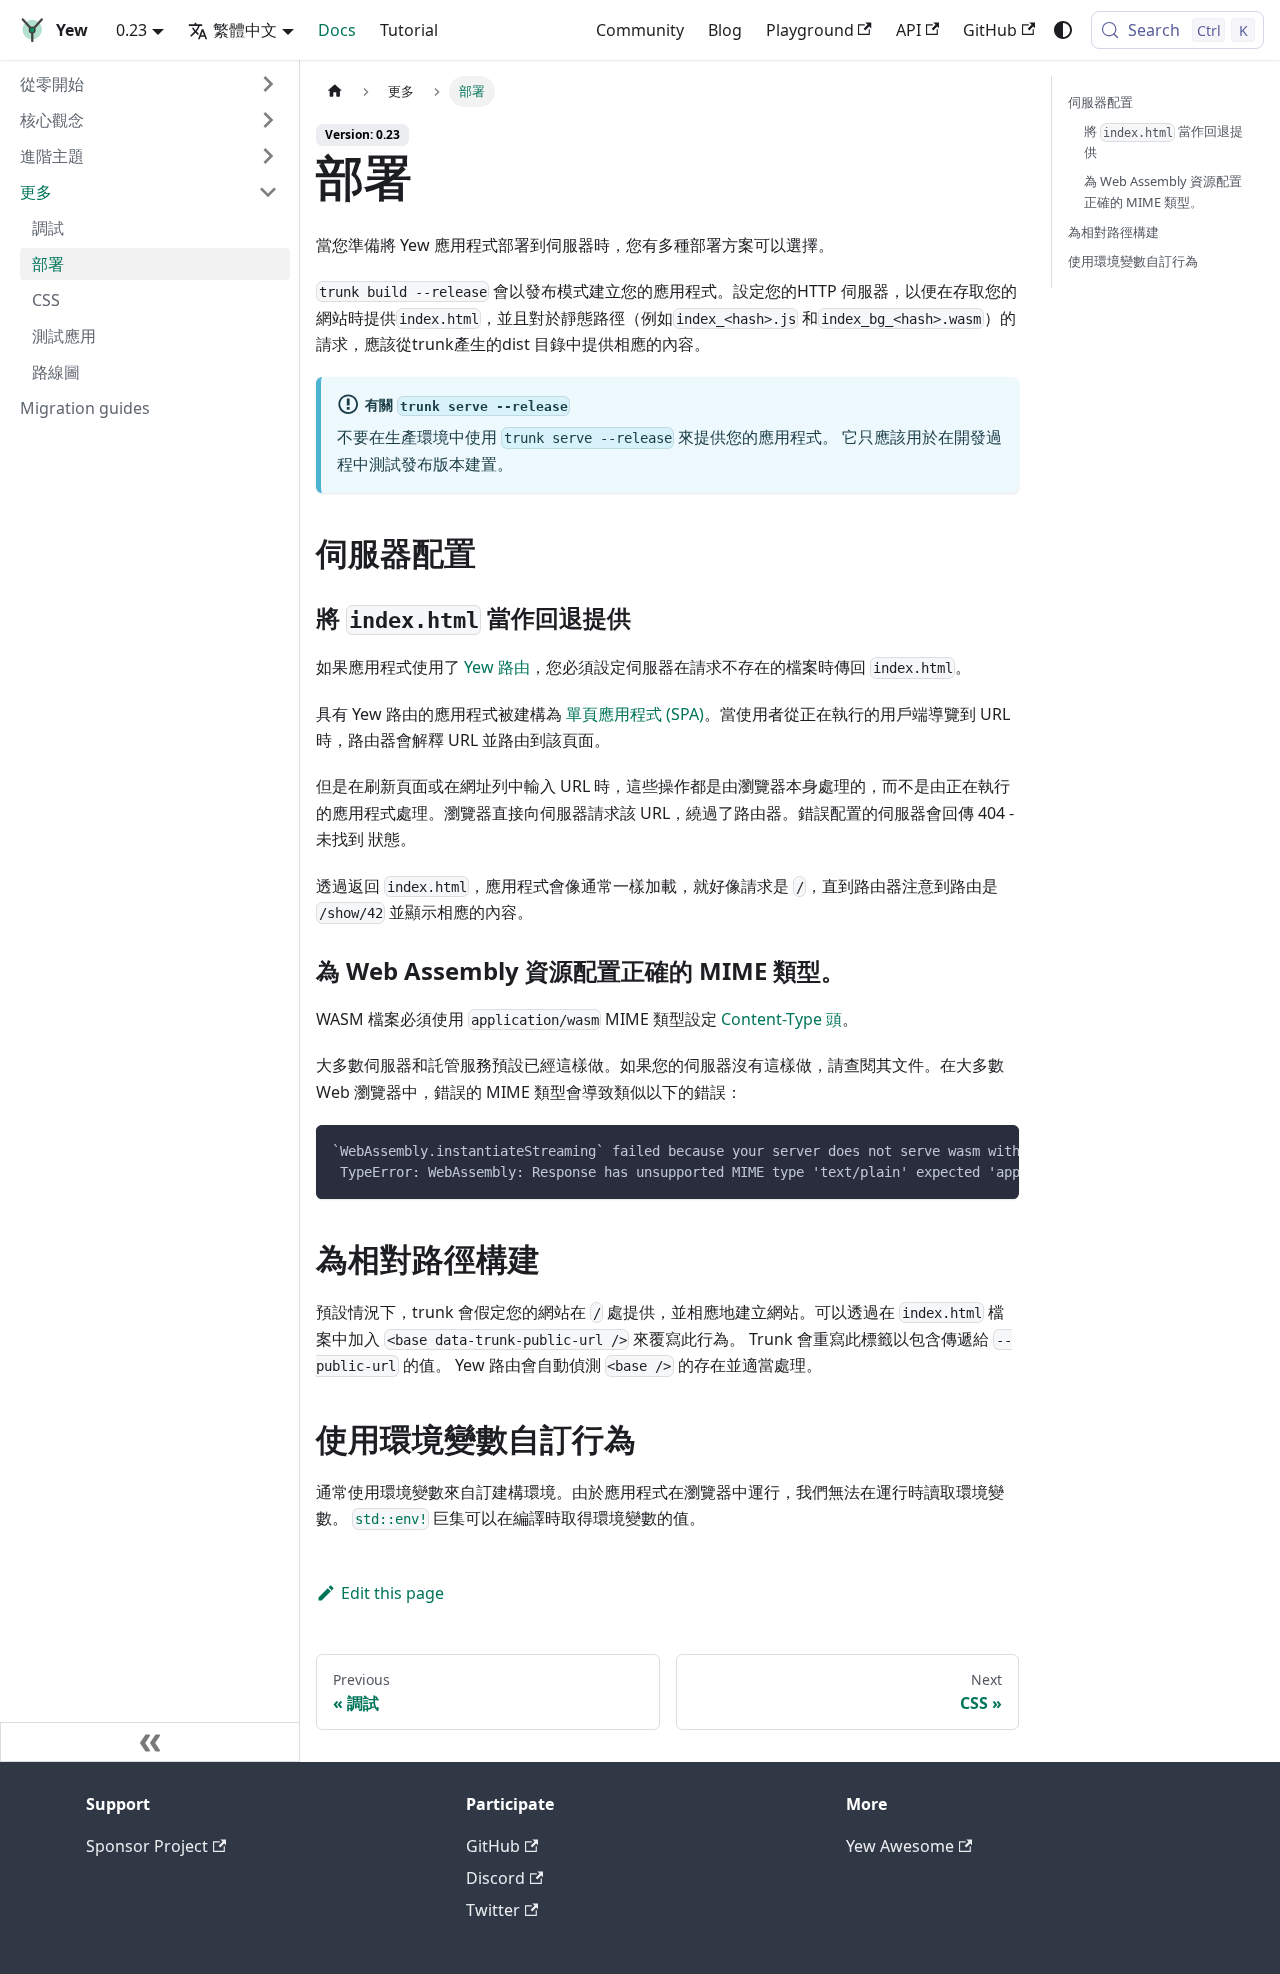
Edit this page (392, 1593)
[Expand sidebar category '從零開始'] (268, 84)
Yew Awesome (900, 1846)
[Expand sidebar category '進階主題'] (268, 156)
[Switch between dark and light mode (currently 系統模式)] (1063, 30)
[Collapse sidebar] (150, 1742)
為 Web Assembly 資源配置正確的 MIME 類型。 (1163, 191)
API (908, 30)
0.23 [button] (131, 30)
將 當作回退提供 (1163, 141)
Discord (495, 1878)
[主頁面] (335, 91)
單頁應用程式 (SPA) (635, 714)
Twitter (493, 1910)
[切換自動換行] (958, 1150)
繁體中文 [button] (245, 30)
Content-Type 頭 (781, 1019)
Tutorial (409, 30)
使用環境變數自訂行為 (1133, 261)
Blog (725, 30)
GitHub (990, 30)
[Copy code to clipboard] (994, 1150)
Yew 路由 (497, 667)
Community (640, 30)
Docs (337, 30)
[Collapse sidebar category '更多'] (268, 192)
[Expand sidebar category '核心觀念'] (268, 120)
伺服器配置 (1100, 102)
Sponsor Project (147, 1846)
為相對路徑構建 (1113, 232)
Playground (810, 30)
